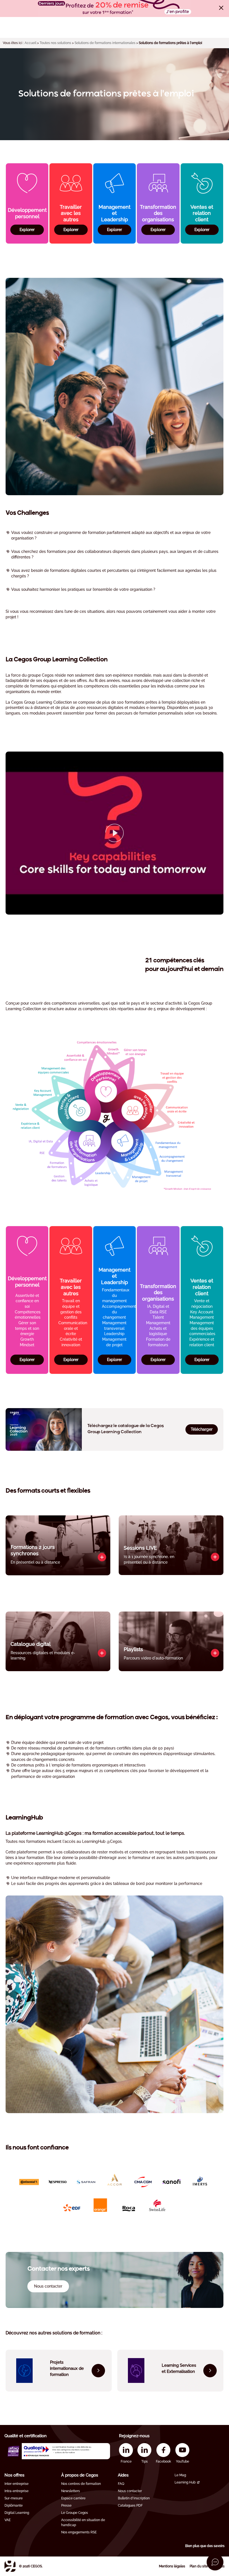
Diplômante (14, 2505)
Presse (66, 2505)
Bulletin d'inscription (134, 2498)
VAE (8, 2520)
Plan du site (199, 2566)
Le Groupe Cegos (75, 2513)
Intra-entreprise (16, 2491)
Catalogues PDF (130, 2505)
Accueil (30, 43)
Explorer (27, 230)
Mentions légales (172, 2566)
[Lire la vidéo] (115, 833)
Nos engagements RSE (79, 2532)
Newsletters (71, 2491)
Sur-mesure (14, 2498)
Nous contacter (130, 2491)
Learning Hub (185, 2482)
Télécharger (202, 1429)
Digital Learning (17, 2513)
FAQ (121, 2484)
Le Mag (180, 2475)
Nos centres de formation (81, 2484)
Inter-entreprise (16, 2484)
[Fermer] (221, 8)
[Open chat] (215, 2562)
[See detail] (102, 1557)
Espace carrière (73, 2498)
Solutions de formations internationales (105, 43)
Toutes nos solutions (55, 43)
